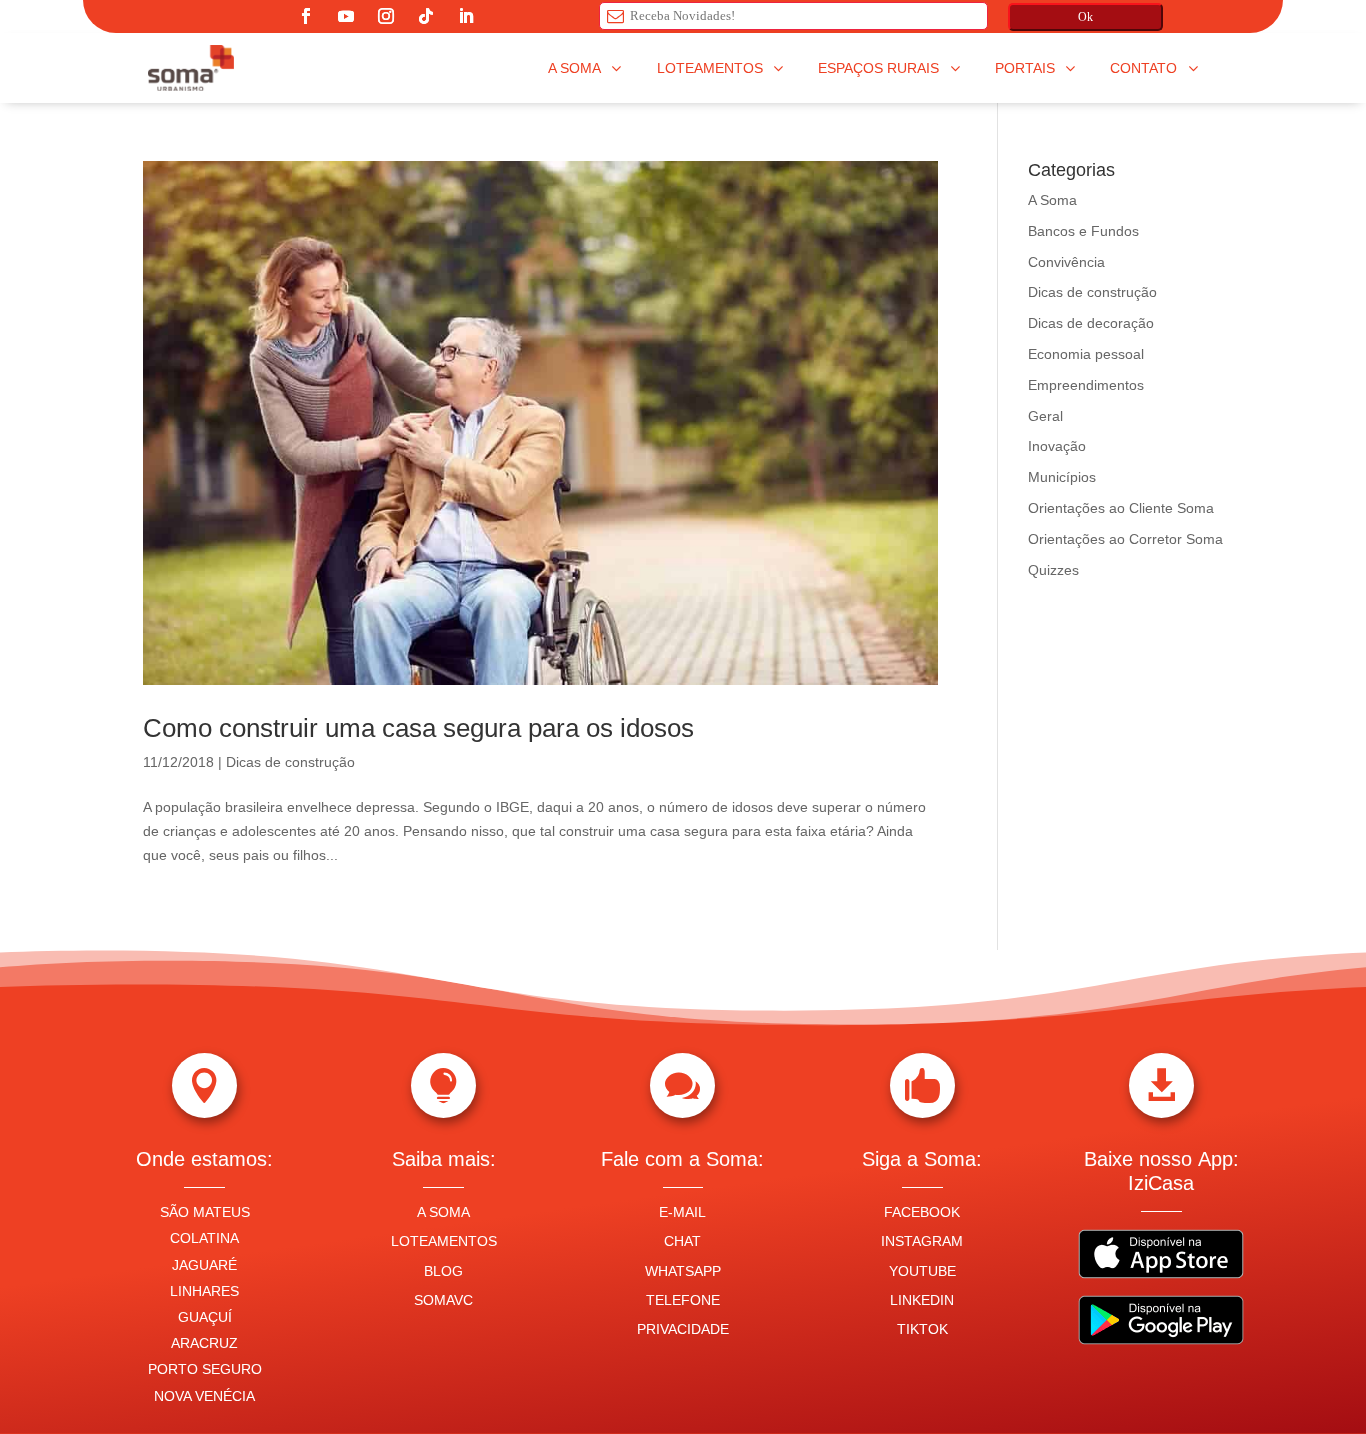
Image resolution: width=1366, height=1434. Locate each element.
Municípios (1062, 477)
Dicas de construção (290, 762)
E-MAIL (682, 1212)
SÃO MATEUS (205, 1212)
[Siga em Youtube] (346, 16)
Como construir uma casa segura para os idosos (418, 728)
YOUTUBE (922, 1271)
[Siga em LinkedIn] (466, 16)
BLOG (443, 1271)
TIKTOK (922, 1329)
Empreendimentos (1086, 385)
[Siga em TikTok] (426, 16)
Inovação (1057, 446)
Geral (1045, 416)
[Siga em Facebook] (306, 16)
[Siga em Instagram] (386, 16)
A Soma (1052, 200)
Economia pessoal (1086, 354)
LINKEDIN (922, 1300)
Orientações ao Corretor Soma (1125, 539)
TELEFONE (683, 1300)
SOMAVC (443, 1300)
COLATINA (204, 1238)
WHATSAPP (683, 1271)
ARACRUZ (204, 1343)
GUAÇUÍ (205, 1317)
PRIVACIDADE (683, 1329)
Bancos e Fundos (1083, 231)
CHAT (682, 1241)
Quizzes (1053, 570)
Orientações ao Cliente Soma (1121, 508)
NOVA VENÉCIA (204, 1396)
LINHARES (204, 1291)
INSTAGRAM (922, 1241)
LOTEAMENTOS (444, 1241)
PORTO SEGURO (205, 1369)
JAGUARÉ (204, 1265)
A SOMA (443, 1212)
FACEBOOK (922, 1212)
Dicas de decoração (1091, 323)
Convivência (1066, 262)
